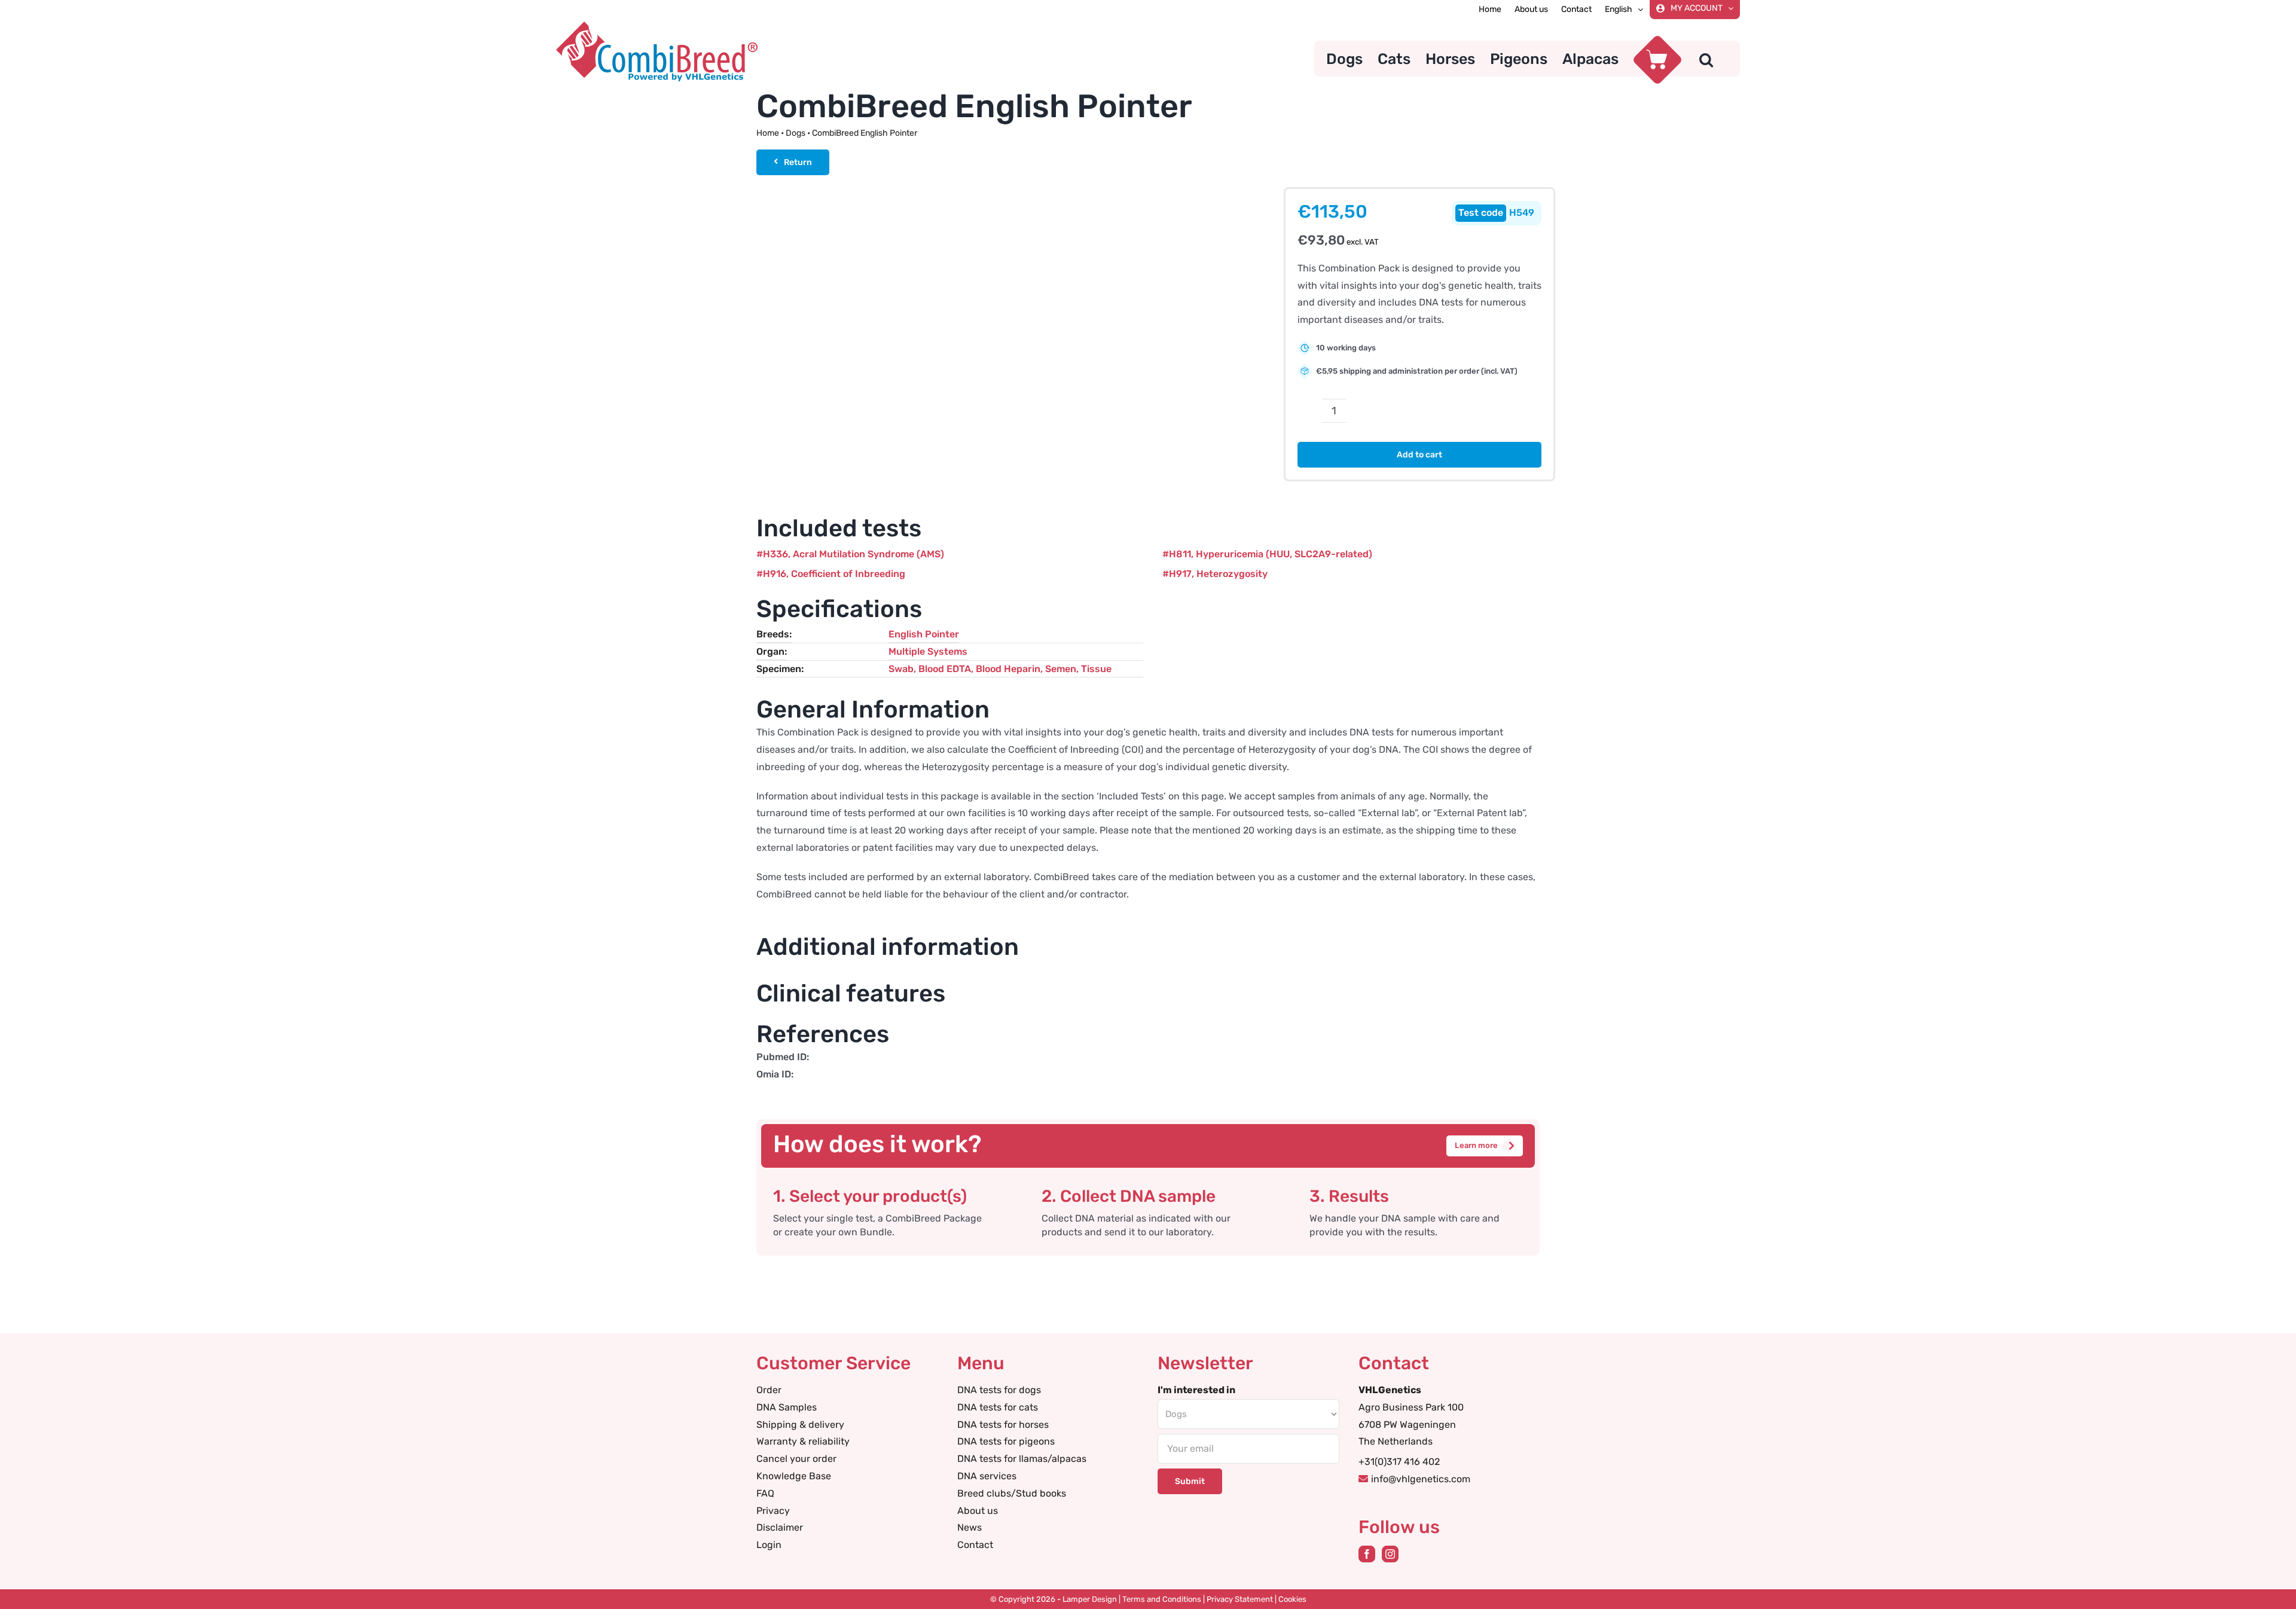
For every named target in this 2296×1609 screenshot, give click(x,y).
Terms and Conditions (1162, 1599)
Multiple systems (928, 651)
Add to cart (1419, 455)
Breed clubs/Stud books (1012, 1493)
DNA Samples (787, 1407)
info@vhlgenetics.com (1421, 1479)
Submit (1190, 1481)
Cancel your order (796, 1459)
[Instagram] (1390, 1554)
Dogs (796, 133)
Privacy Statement (1240, 1599)
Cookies (1292, 1599)
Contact (975, 1545)
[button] (1706, 59)
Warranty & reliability (803, 1441)
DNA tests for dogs (999, 1390)
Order (769, 1390)
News (970, 1527)
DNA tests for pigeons (1006, 1441)
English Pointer (924, 634)
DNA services (987, 1476)
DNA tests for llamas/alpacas (1022, 1459)
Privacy (773, 1511)
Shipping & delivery (800, 1425)
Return (798, 162)
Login (769, 1545)
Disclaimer (780, 1527)
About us (978, 1511)
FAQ (765, 1493)
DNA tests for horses (1003, 1425)
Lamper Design (1090, 1599)
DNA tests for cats (998, 1407)
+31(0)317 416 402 (1399, 1462)
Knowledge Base (794, 1476)
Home (768, 133)
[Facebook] (1367, 1554)
